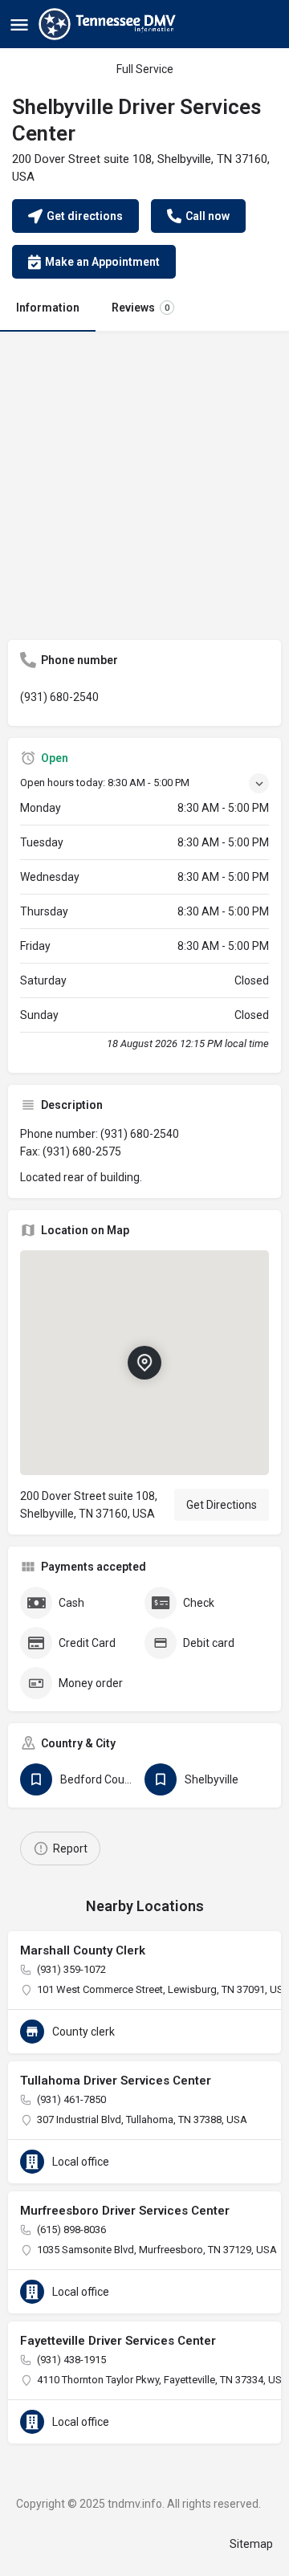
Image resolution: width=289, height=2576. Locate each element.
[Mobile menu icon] (19, 24)
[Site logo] (109, 24)
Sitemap (251, 2544)
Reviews (140, 308)
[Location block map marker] (144, 1363)
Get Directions (222, 1505)
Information (48, 308)
